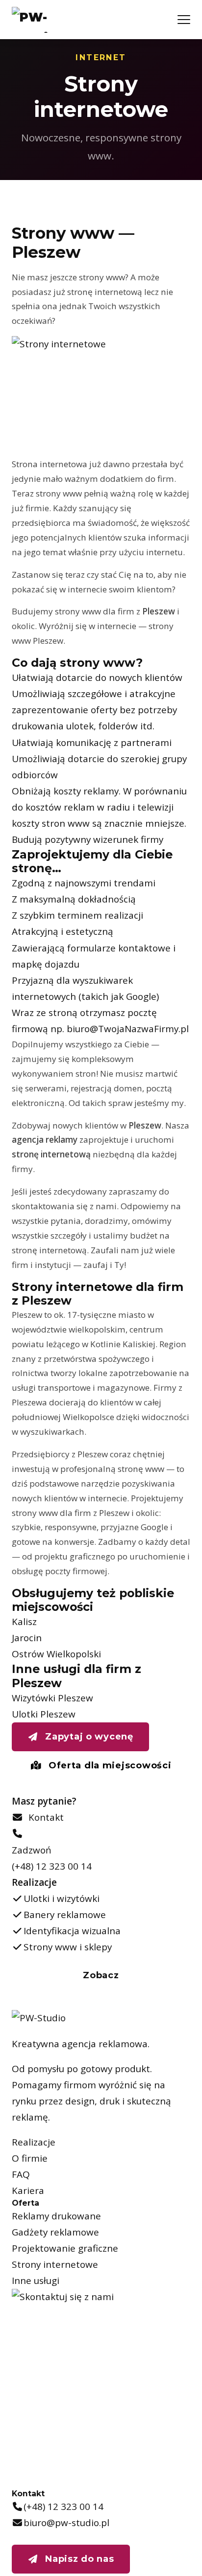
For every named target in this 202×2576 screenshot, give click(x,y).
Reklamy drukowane (56, 2216)
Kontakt (44, 1817)
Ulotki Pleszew (44, 1714)
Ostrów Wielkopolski (56, 1654)
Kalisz (24, 1622)
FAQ (21, 2174)
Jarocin (27, 1638)
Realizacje (34, 2142)
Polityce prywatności (76, 2498)
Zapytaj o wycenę (88, 1737)
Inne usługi (36, 2281)
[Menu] (184, 20)
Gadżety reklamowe (55, 2232)
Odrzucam (144, 2553)
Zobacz (101, 1975)
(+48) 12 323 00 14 (52, 1866)
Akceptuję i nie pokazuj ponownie (112, 2526)
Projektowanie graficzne (65, 2248)
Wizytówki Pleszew (52, 1698)
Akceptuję (70, 2553)
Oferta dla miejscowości (108, 1765)
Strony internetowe (55, 2264)
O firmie (30, 2158)
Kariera (28, 2191)
